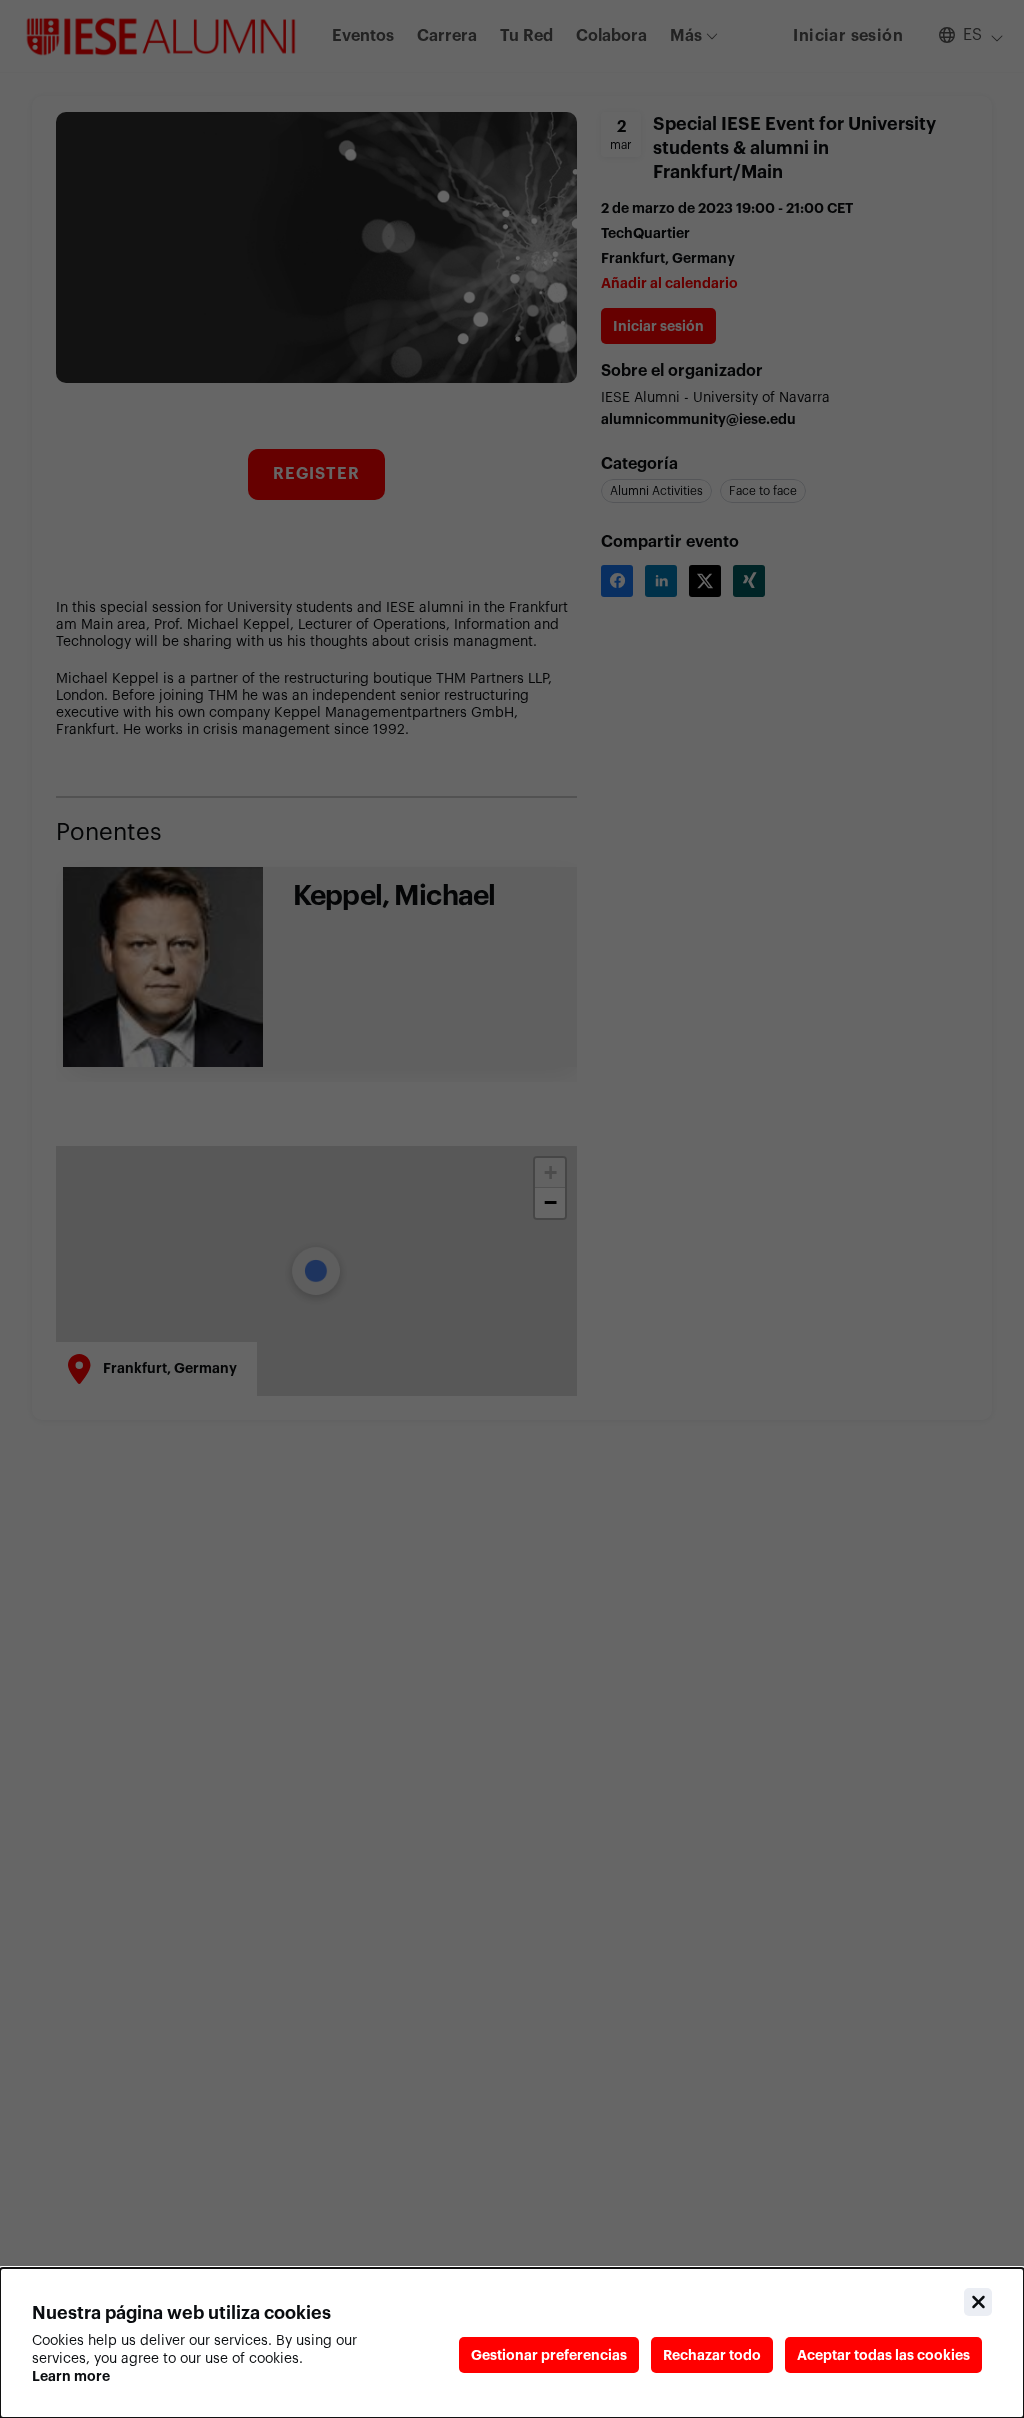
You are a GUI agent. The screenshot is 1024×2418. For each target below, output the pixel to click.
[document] (512, 2343)
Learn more (71, 2376)
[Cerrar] (978, 2302)
